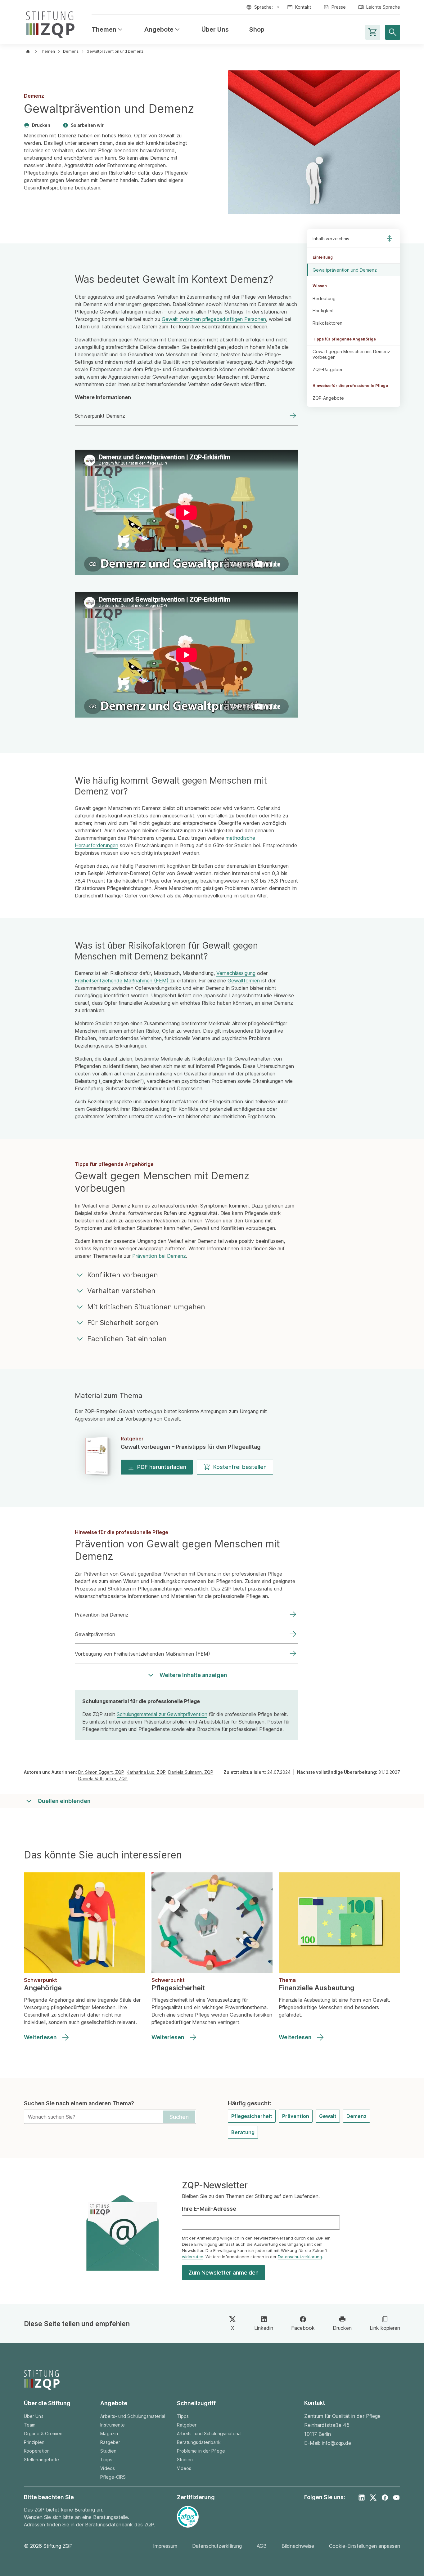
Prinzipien (34, 2442)
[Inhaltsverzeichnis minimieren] (390, 238)
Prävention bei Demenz (159, 1256)
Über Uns (215, 30)
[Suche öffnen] (393, 32)
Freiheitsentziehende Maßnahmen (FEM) (122, 981)
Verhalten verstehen (121, 1291)
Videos (107, 2468)
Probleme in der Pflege (201, 2451)
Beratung (243, 2132)
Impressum (165, 2546)
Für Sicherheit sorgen (123, 1323)
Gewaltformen (244, 981)
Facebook (303, 2328)
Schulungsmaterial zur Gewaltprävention (162, 1714)
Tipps (106, 2460)
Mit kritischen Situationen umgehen (146, 1307)
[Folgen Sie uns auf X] (373, 2498)
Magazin (109, 2434)
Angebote (163, 30)
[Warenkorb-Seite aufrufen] (373, 32)
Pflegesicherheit (252, 2116)
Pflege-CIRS (113, 2477)
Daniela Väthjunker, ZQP (103, 1779)
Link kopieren (385, 2328)
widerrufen (193, 2257)
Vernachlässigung (236, 973)
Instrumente (113, 2425)
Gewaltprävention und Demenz (345, 270)
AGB (262, 2546)
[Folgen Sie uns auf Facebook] (385, 2498)
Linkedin (264, 2328)
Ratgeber (110, 2442)
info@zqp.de (336, 2443)
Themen (108, 30)
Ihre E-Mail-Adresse (209, 2209)
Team (30, 2425)
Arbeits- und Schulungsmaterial (133, 2416)
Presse (339, 7)
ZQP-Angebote (328, 398)
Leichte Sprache (383, 7)
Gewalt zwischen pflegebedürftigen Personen (214, 319)
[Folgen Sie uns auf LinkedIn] (362, 2498)
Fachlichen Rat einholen (127, 1339)
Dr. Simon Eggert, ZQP (101, 1772)
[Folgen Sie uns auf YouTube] (396, 2498)
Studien (108, 2451)
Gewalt (328, 2116)
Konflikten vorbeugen (123, 1275)
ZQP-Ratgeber (328, 369)
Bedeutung (324, 298)
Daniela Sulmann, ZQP (191, 1772)
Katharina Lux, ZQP (146, 1772)
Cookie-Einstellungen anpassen (365, 2546)
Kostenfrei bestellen (240, 1467)
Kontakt (303, 7)
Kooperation (37, 2451)
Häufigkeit (323, 311)
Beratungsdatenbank (199, 2442)
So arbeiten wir (87, 125)
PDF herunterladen (162, 1467)
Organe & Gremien (43, 2434)
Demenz (71, 51)
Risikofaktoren (327, 323)
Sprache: (264, 7)
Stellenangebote (41, 2460)
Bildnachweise (298, 2546)
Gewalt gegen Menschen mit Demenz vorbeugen (351, 355)
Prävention (296, 2116)
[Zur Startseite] (50, 23)
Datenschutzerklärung (300, 2257)
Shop (257, 30)
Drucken (41, 125)
